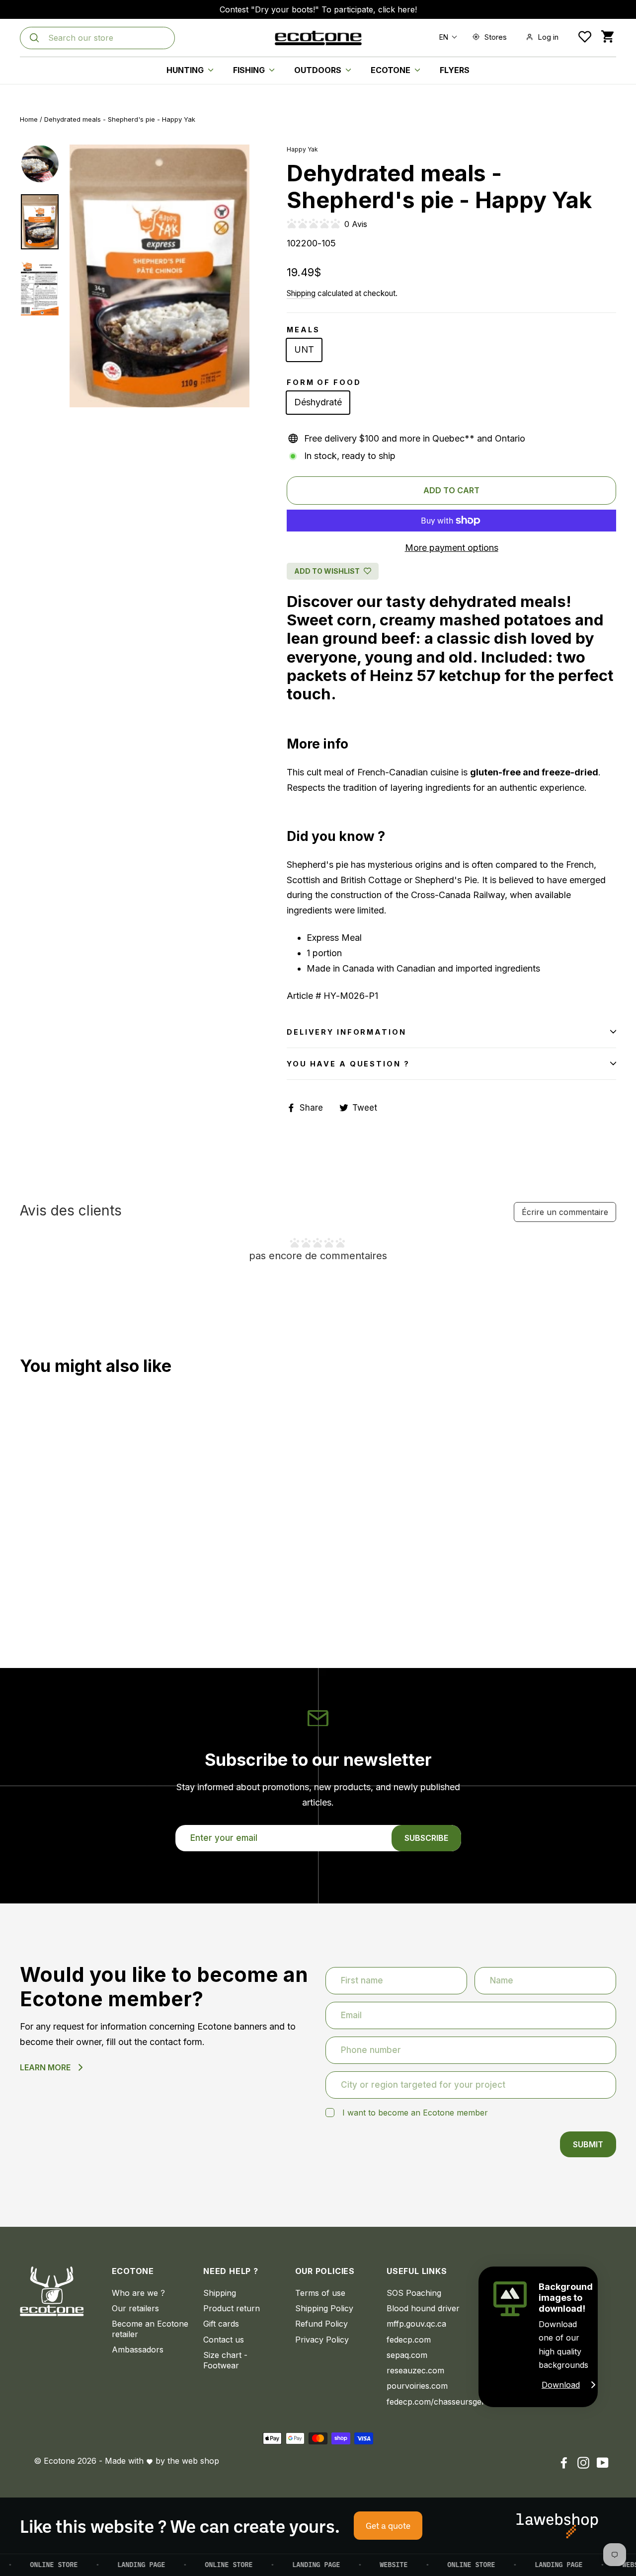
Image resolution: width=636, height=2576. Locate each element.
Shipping (301, 293)
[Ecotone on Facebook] (564, 2462)
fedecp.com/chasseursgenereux (425, 2402)
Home (29, 119)
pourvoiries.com (417, 2386)
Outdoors (319, 70)
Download (561, 2385)
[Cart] (607, 37)
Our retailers (135, 2308)
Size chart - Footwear (225, 2360)
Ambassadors (138, 2349)
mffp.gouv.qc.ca (416, 2324)
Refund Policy (321, 2324)
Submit (588, 2144)
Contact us (224, 2340)
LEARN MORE (45, 2067)
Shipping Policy (324, 2308)
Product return (232, 2308)
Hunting (186, 70)
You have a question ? (348, 1064)
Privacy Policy (322, 2340)
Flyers (455, 70)
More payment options (452, 548)
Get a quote (388, 2525)
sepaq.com (407, 2355)
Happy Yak (302, 149)
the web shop (193, 2461)
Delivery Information (347, 1032)
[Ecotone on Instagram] (583, 2462)
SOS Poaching (414, 2293)
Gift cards (221, 2324)
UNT (304, 349)
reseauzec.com (415, 2370)
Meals (303, 330)
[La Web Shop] (557, 2526)
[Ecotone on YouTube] (603, 2462)
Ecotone (392, 70)
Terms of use (320, 2293)
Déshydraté (318, 402)
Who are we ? (138, 2293)
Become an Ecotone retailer (150, 2329)
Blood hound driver (423, 2308)
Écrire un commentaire (565, 1212)
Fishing (250, 70)
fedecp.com (409, 2340)
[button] (446, 37)
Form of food (324, 382)
